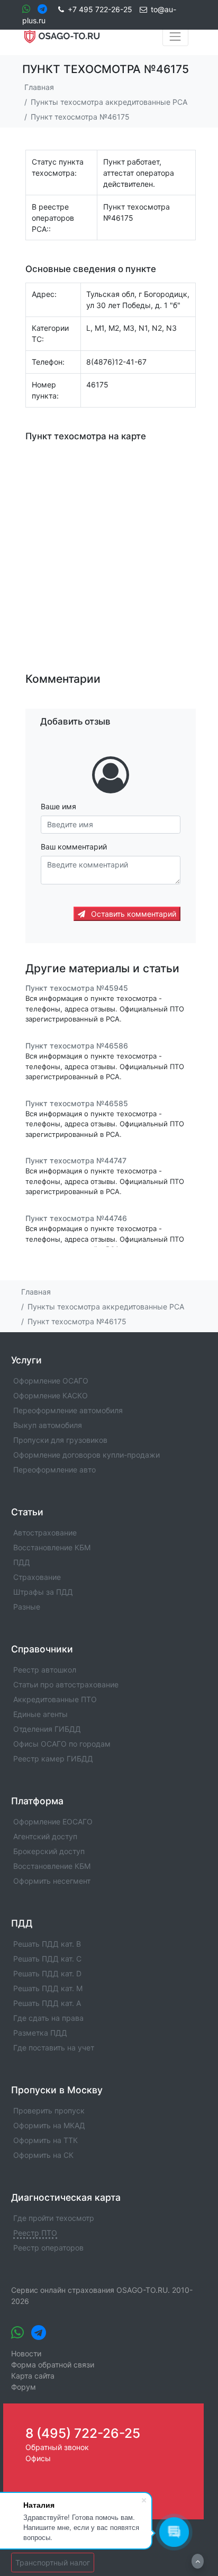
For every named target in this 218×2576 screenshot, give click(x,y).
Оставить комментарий (133, 914)
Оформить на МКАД (49, 2125)
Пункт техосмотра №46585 (77, 1103)
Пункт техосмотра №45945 (77, 988)
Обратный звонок (57, 2447)
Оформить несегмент (52, 1881)
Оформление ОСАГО (51, 1381)
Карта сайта (33, 2376)
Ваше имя (58, 806)
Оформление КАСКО (51, 1395)
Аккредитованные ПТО (55, 1699)
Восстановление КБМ (52, 1547)
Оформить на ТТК (46, 2140)
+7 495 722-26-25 (100, 9)
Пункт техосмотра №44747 (76, 1160)
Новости (26, 2353)
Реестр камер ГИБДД (53, 1759)
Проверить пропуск (49, 2110)
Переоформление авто (54, 1470)
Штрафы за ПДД (43, 1592)
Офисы (38, 2458)
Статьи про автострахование (66, 1684)
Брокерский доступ (49, 1851)
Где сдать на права (48, 2018)
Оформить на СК (43, 2155)
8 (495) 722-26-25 (83, 2433)
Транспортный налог (53, 2563)
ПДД (22, 1562)
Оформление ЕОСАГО (53, 1822)
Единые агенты (40, 1714)
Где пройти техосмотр (54, 2218)
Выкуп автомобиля (48, 1425)
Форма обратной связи (53, 2365)
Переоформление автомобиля (68, 1410)
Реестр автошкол (45, 1670)
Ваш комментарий (74, 847)
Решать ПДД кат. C (47, 1959)
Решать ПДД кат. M (48, 1988)
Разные (27, 1607)
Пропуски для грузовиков (60, 1440)
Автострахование (45, 1533)
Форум (24, 2387)
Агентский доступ (45, 1836)
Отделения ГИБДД (47, 1729)
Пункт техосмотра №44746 (76, 1218)
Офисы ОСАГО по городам (62, 1744)
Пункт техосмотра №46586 (77, 1046)
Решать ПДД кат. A (47, 2003)
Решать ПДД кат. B (47, 1944)
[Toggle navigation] (175, 37)
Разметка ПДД (40, 2033)
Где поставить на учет (54, 2048)
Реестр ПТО (35, 2233)
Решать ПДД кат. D (47, 1973)
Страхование (37, 1577)
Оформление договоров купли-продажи (87, 1455)
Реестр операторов (48, 2248)
